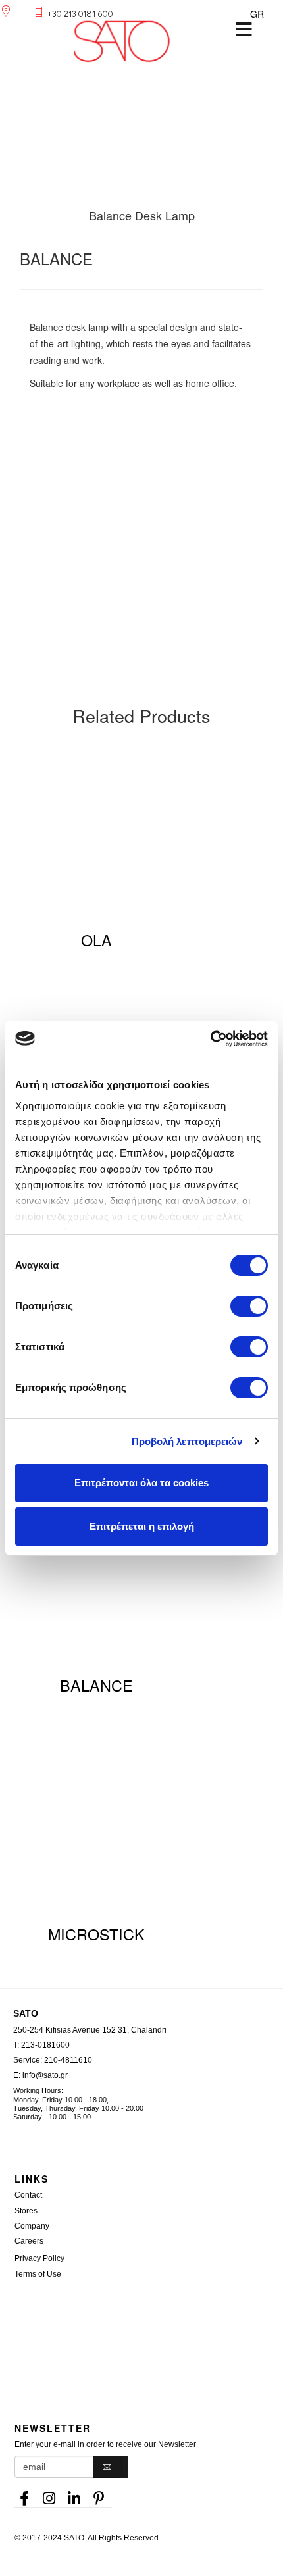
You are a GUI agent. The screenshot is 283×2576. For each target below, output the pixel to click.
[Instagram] (49, 2494)
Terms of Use (38, 2274)
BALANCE (96, 1685)
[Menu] (244, 30)
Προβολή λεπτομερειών (187, 1441)
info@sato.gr (45, 2075)
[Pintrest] (99, 2494)
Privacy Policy (39, 2258)
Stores (26, 2211)
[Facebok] (24, 2494)
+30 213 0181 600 (80, 13)
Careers (29, 2241)
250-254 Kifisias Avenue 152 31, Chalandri (90, 2030)
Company (32, 2226)
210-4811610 (68, 2060)
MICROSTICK (96, 1934)
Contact (28, 2195)
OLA (96, 940)
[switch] (249, 1306)
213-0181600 (45, 2045)
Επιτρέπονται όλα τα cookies (141, 1483)
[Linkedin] (74, 2494)
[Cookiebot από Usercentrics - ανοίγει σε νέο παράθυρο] (210, 1039)
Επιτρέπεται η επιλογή (142, 1526)
